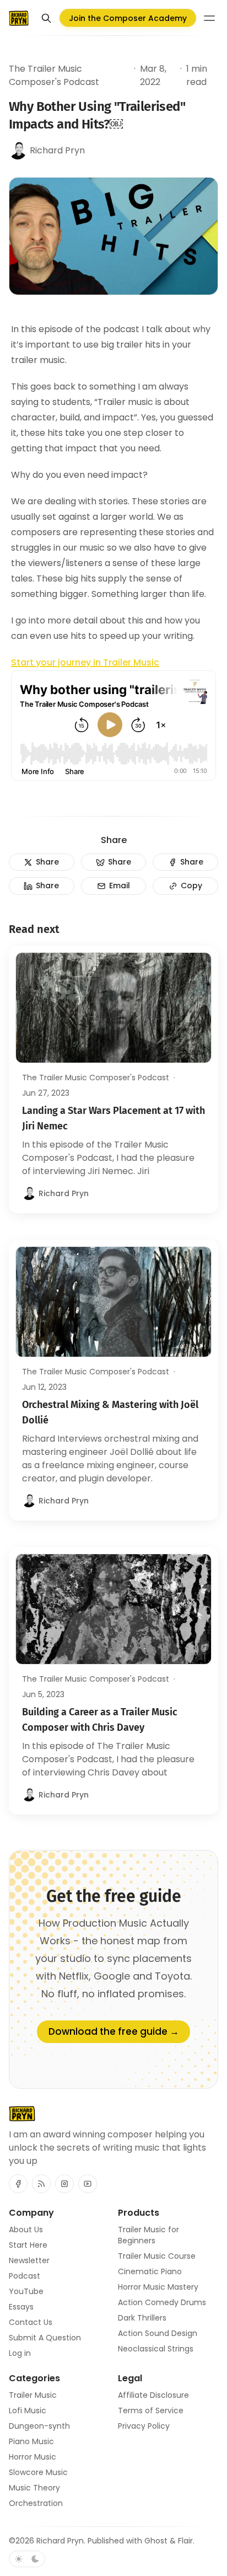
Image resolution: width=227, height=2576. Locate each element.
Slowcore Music (38, 2472)
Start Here (28, 2245)
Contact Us (31, 2322)
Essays (21, 2307)
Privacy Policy (144, 2426)
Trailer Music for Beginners (148, 2235)
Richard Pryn (60, 2541)
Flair (185, 2541)
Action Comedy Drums (162, 2302)
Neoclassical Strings (156, 2349)
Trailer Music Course (157, 2256)
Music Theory (34, 2488)
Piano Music (31, 2441)
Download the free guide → (114, 2031)
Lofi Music (28, 2410)
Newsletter (29, 2260)
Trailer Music (33, 2395)
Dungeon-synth (39, 2426)
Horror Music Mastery (158, 2287)
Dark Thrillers (142, 2318)
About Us (26, 2230)
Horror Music (33, 2457)
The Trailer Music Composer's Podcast (54, 75)
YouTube (26, 2291)
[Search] (46, 18)
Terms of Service (151, 2410)
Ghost (156, 2541)
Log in (20, 2353)
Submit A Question (45, 2338)
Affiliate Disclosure (153, 2395)
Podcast (25, 2276)
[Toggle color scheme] (27, 2559)
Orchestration (36, 2503)
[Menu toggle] (209, 18)
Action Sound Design (158, 2333)
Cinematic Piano (150, 2271)
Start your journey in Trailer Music (85, 662)
